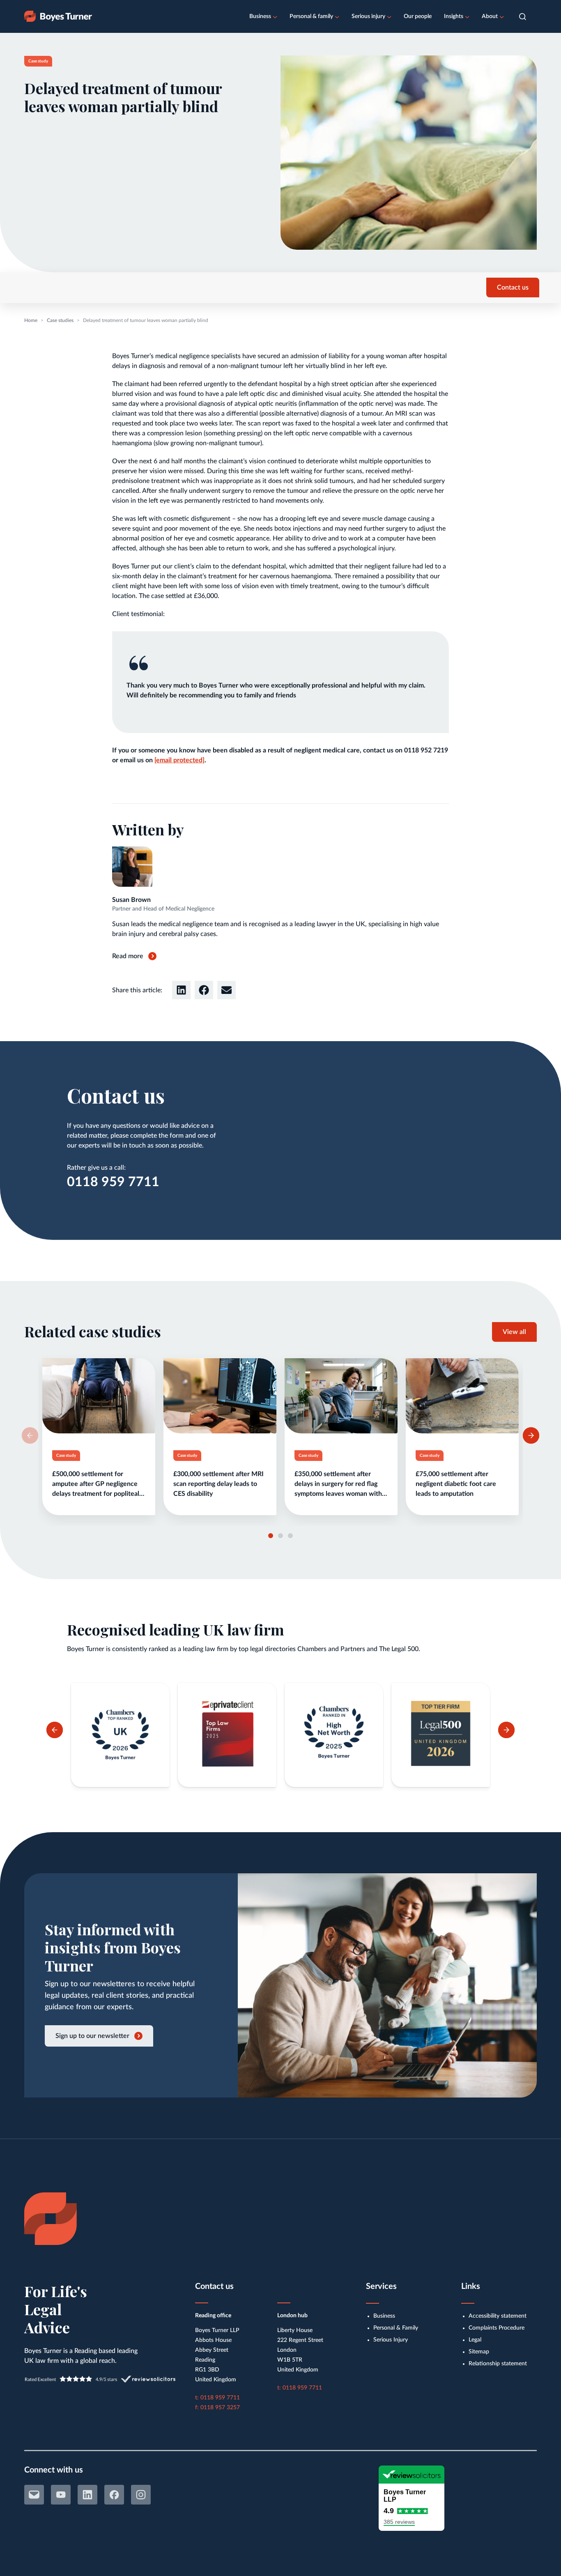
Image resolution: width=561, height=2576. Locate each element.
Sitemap (479, 2352)
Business (260, 16)
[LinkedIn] (87, 2495)
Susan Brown (131, 900)
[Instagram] (141, 2495)
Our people (418, 16)
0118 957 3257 (220, 2408)
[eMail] (34, 2495)
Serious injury (368, 16)
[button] (523, 17)
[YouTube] (61, 2495)
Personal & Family (396, 2328)
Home (31, 320)
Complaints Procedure (497, 2328)
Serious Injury (391, 2340)
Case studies (60, 320)
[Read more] (99, 1437)
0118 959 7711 (113, 1182)
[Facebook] (114, 2495)
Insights (454, 16)
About (490, 16)
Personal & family (311, 16)
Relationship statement (498, 2364)
